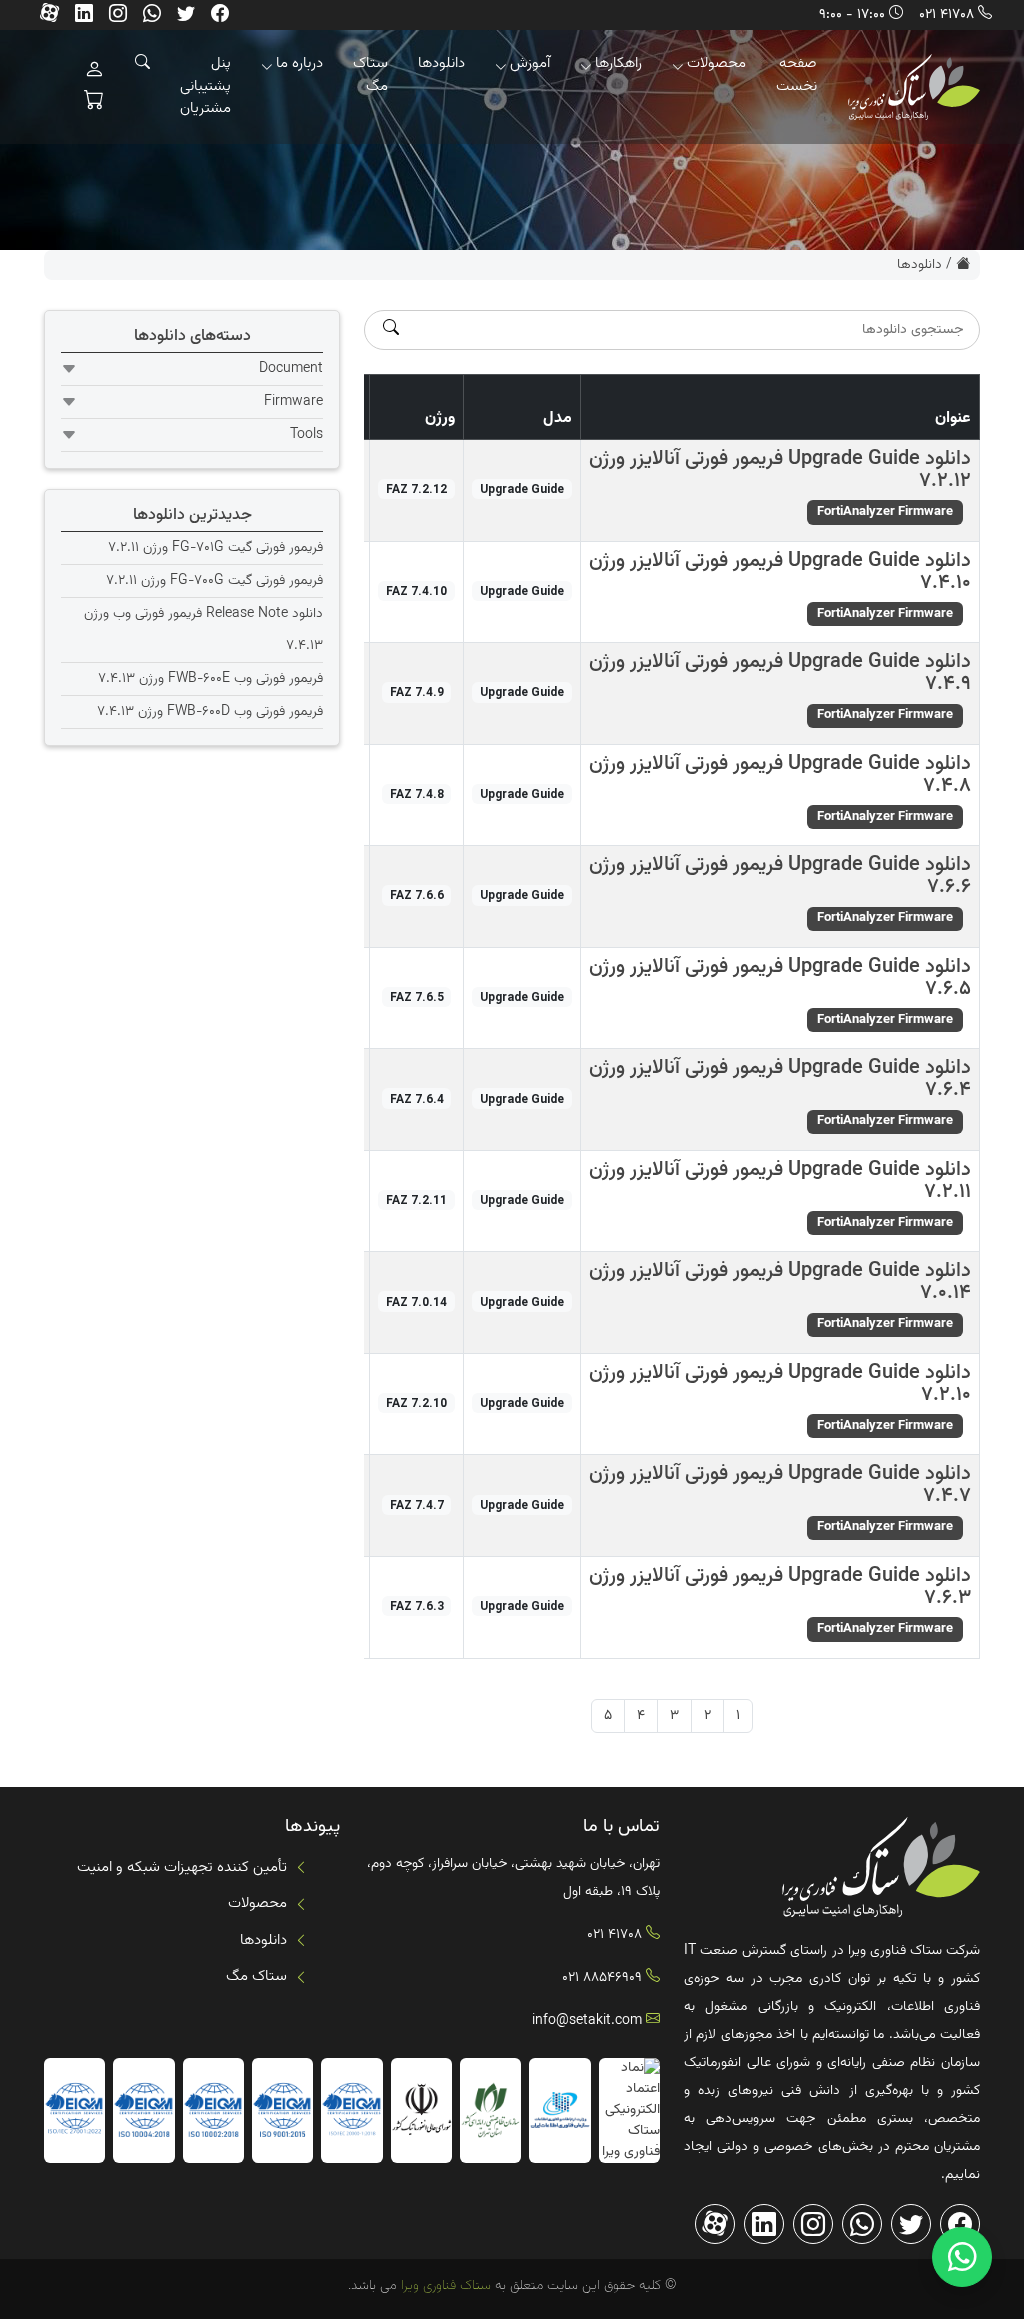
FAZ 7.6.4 (417, 1099)
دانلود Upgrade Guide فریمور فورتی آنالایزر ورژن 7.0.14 (780, 1282)
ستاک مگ (370, 75)
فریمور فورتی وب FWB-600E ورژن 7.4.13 (210, 679)
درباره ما (299, 63)
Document (291, 369)
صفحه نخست (796, 75)
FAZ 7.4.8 (417, 794)
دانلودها (441, 63)
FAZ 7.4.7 (417, 1505)
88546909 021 (602, 1978)
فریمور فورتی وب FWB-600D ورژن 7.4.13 (210, 712)
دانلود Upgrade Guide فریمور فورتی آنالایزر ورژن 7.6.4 (780, 1079)
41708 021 (946, 15)
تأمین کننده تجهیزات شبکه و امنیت (182, 1867)
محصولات (716, 63)
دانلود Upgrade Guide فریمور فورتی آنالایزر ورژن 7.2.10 (780, 1384)
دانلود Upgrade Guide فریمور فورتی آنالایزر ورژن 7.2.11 (780, 1181)
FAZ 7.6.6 (417, 895)
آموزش (530, 63)
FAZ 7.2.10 (416, 1403)
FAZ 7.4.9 (417, 692)
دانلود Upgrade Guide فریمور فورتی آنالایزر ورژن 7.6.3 (780, 1587)
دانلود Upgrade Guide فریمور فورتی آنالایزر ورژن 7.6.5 (780, 978)
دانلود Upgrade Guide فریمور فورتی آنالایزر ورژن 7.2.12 (780, 470)
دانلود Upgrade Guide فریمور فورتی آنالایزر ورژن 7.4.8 (780, 775)
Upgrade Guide (522, 489)
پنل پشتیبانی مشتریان (205, 86)
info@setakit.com (587, 2021)
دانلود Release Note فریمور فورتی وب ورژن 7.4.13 (203, 630)
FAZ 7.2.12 (416, 489)
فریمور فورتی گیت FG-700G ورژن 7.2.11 (214, 581)
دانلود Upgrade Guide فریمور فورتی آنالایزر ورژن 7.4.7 (780, 1485)
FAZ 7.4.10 (416, 591)
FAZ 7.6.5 (417, 997)
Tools (306, 435)
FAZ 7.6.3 (417, 1606)
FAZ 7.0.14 (416, 1302)
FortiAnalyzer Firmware (885, 512)
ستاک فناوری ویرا (444, 2286)
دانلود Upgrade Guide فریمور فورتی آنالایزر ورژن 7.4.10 (780, 572)
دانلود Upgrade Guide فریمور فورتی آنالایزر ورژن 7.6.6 (780, 876)
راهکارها (618, 63)
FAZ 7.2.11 (416, 1200)
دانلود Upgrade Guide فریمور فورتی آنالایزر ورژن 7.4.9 (780, 673)
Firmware (293, 402)
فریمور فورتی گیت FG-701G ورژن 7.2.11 (215, 548)
